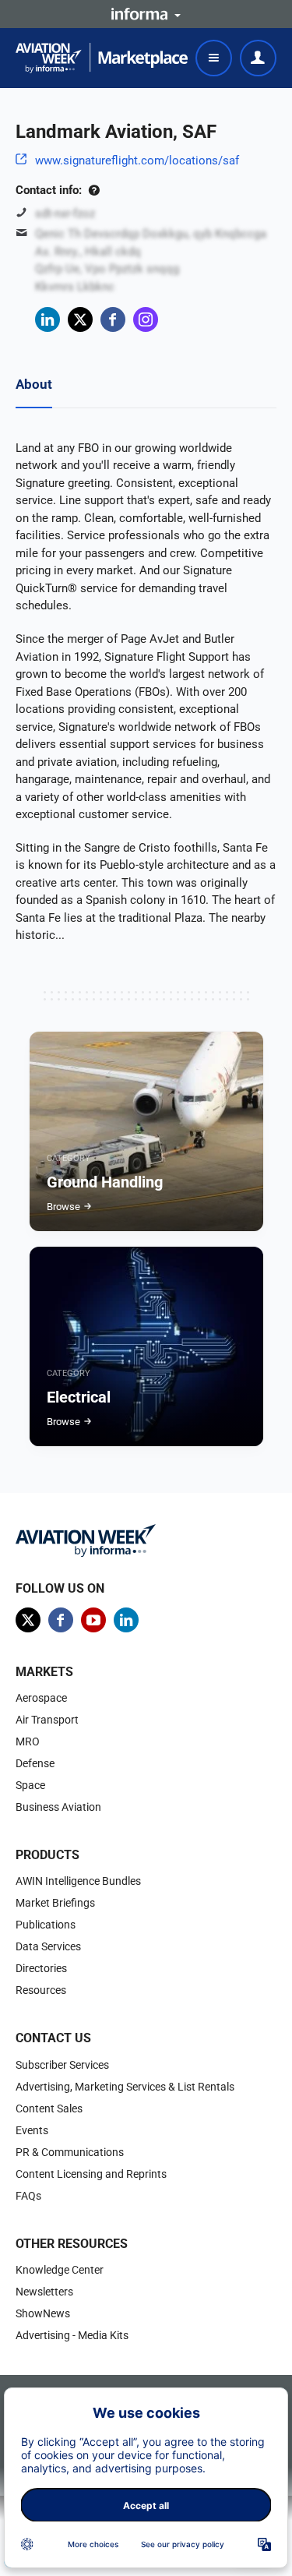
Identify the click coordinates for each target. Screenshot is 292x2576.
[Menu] (214, 58)
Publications (46, 1925)
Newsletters (44, 2292)
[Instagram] (146, 319)
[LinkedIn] (47, 319)
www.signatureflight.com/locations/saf (137, 161)
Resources (41, 1990)
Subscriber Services (62, 2065)
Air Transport (47, 1720)
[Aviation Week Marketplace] (102, 58)
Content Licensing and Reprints (91, 2174)
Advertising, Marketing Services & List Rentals (125, 2087)
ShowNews (43, 2313)
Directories (41, 1968)
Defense (35, 1763)
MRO (28, 1741)
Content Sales (49, 2108)
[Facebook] (113, 319)
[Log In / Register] (258, 58)
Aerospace (41, 1698)
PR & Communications (70, 2152)
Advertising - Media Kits (72, 2335)
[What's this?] (94, 190)
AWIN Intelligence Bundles (78, 1881)
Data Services (48, 1946)
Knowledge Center (60, 2270)
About (34, 384)
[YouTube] (93, 1620)
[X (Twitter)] (80, 319)
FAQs (28, 2196)
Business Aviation (58, 1807)
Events (32, 2130)
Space (30, 1785)
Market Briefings (55, 1903)
